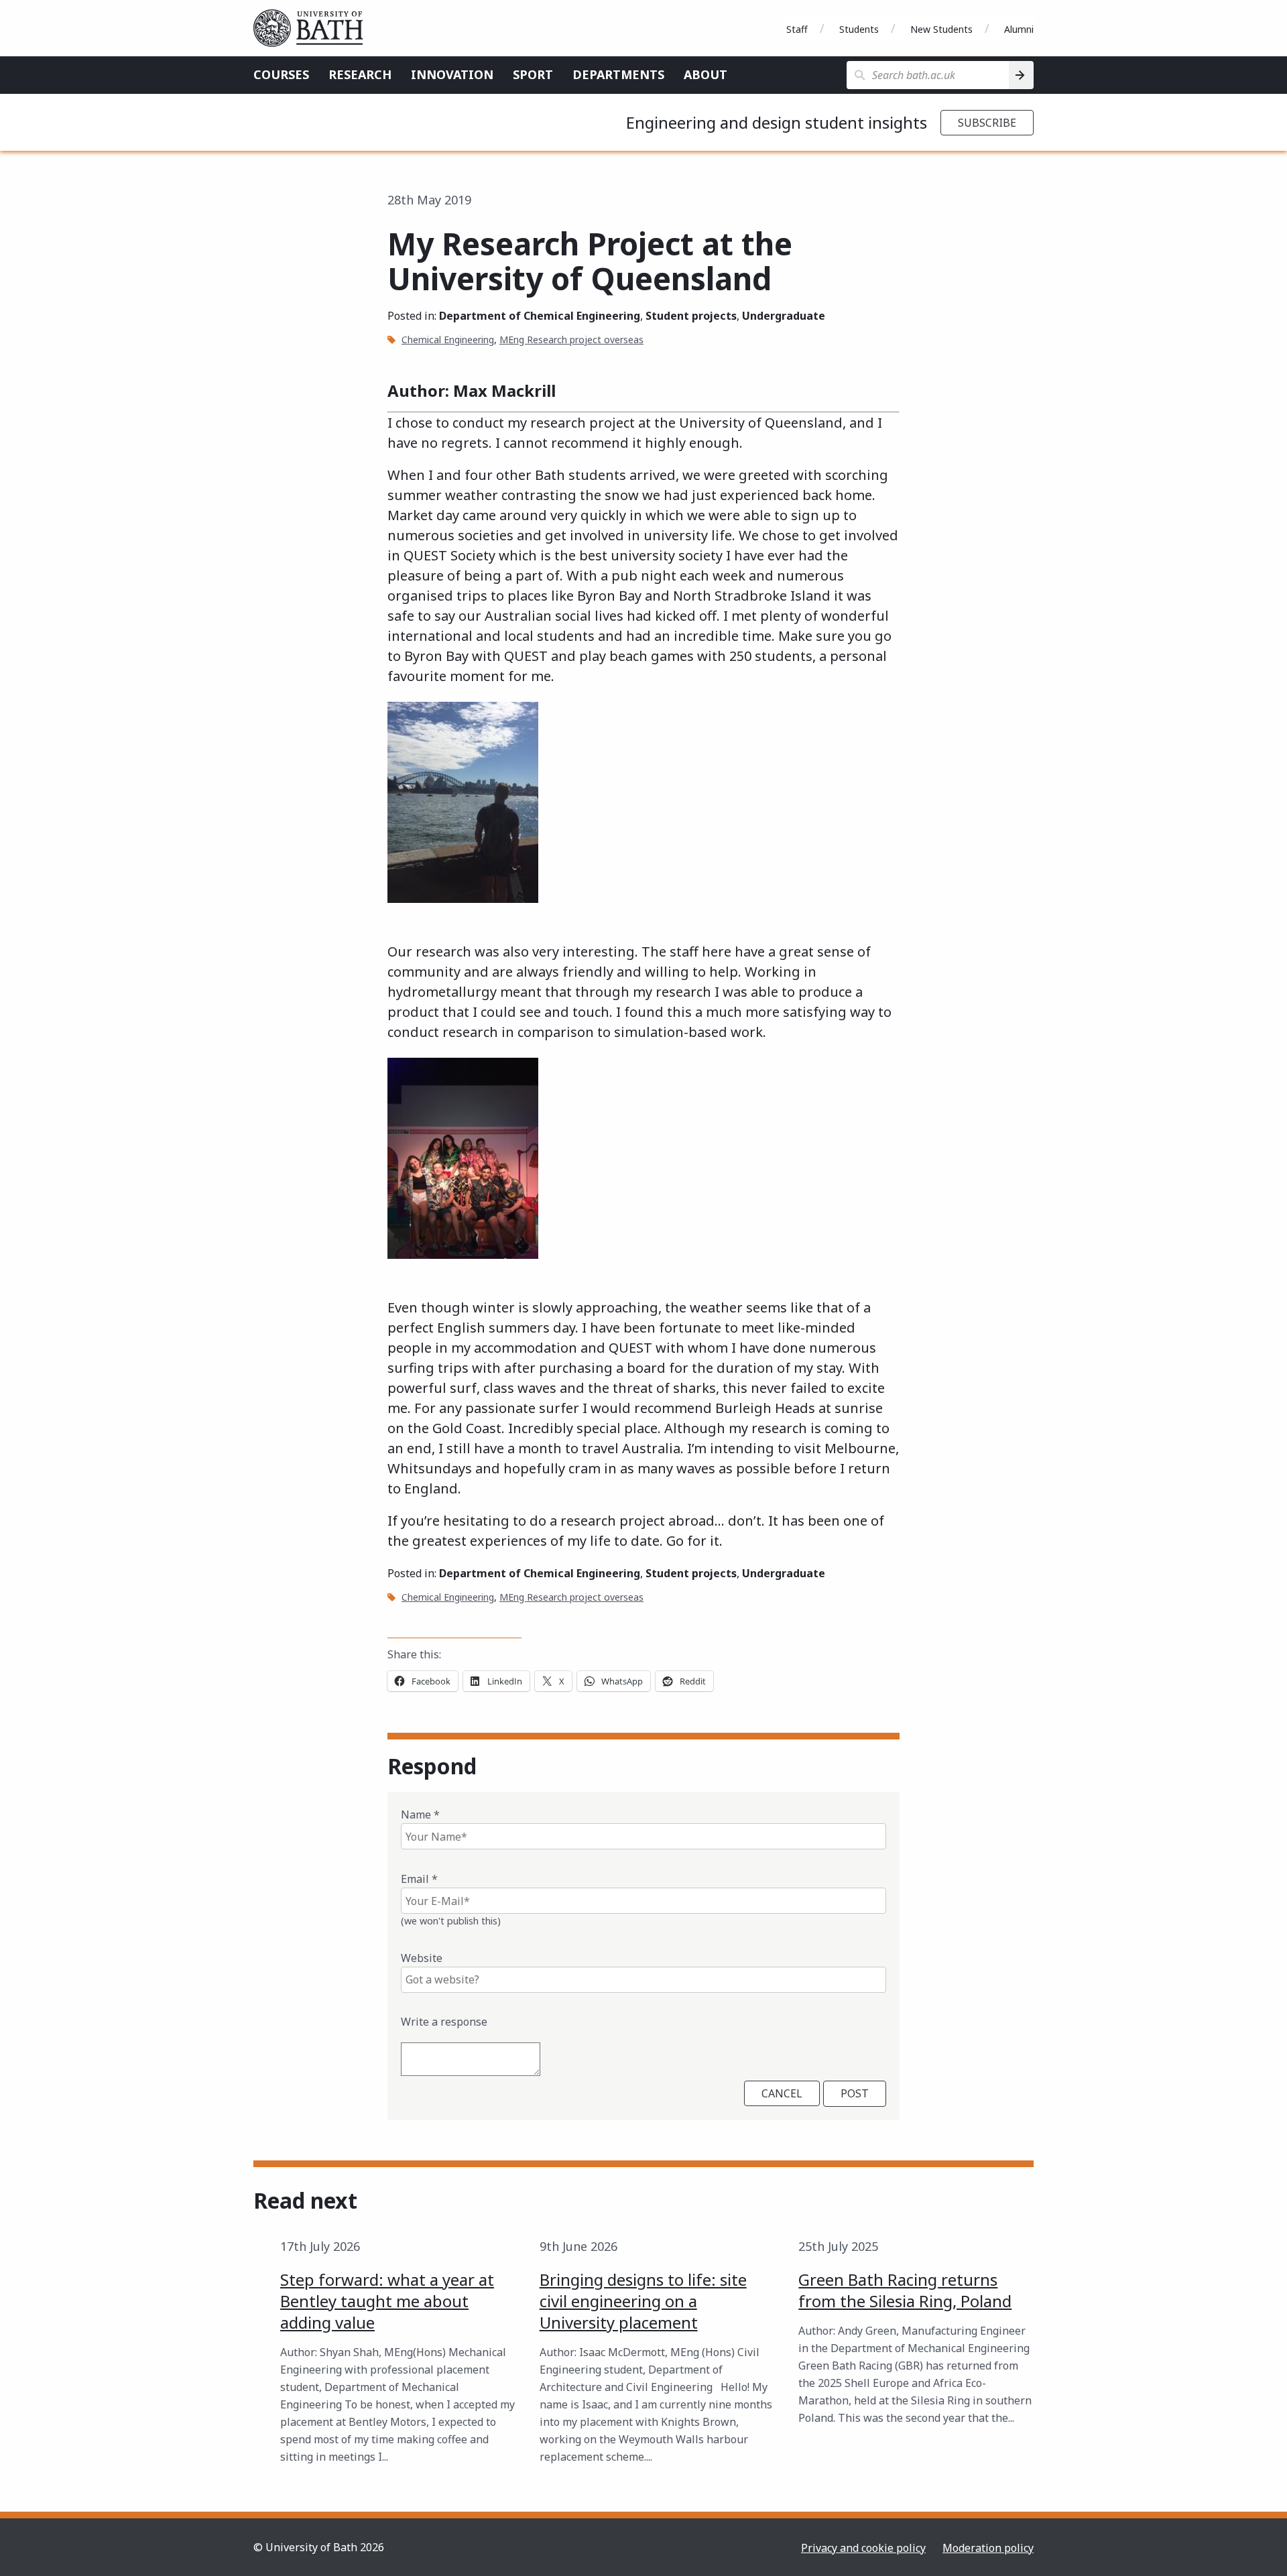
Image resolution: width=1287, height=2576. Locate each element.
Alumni (1019, 29)
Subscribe (987, 123)
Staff (797, 29)
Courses (281, 74)
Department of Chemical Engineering (540, 316)
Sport (533, 74)
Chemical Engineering (448, 340)
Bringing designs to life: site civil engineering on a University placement (643, 2301)
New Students (941, 29)
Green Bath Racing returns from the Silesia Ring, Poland (905, 2290)
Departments (618, 74)
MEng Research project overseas (571, 340)
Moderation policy (988, 2548)
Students (859, 29)
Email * (419, 1879)
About (706, 74)
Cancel (782, 2093)
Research (360, 74)
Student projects (691, 316)
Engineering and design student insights (777, 122)
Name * (420, 1815)
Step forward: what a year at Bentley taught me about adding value (387, 2301)
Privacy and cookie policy (863, 2548)
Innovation (452, 74)
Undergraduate (784, 316)
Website (422, 1958)
